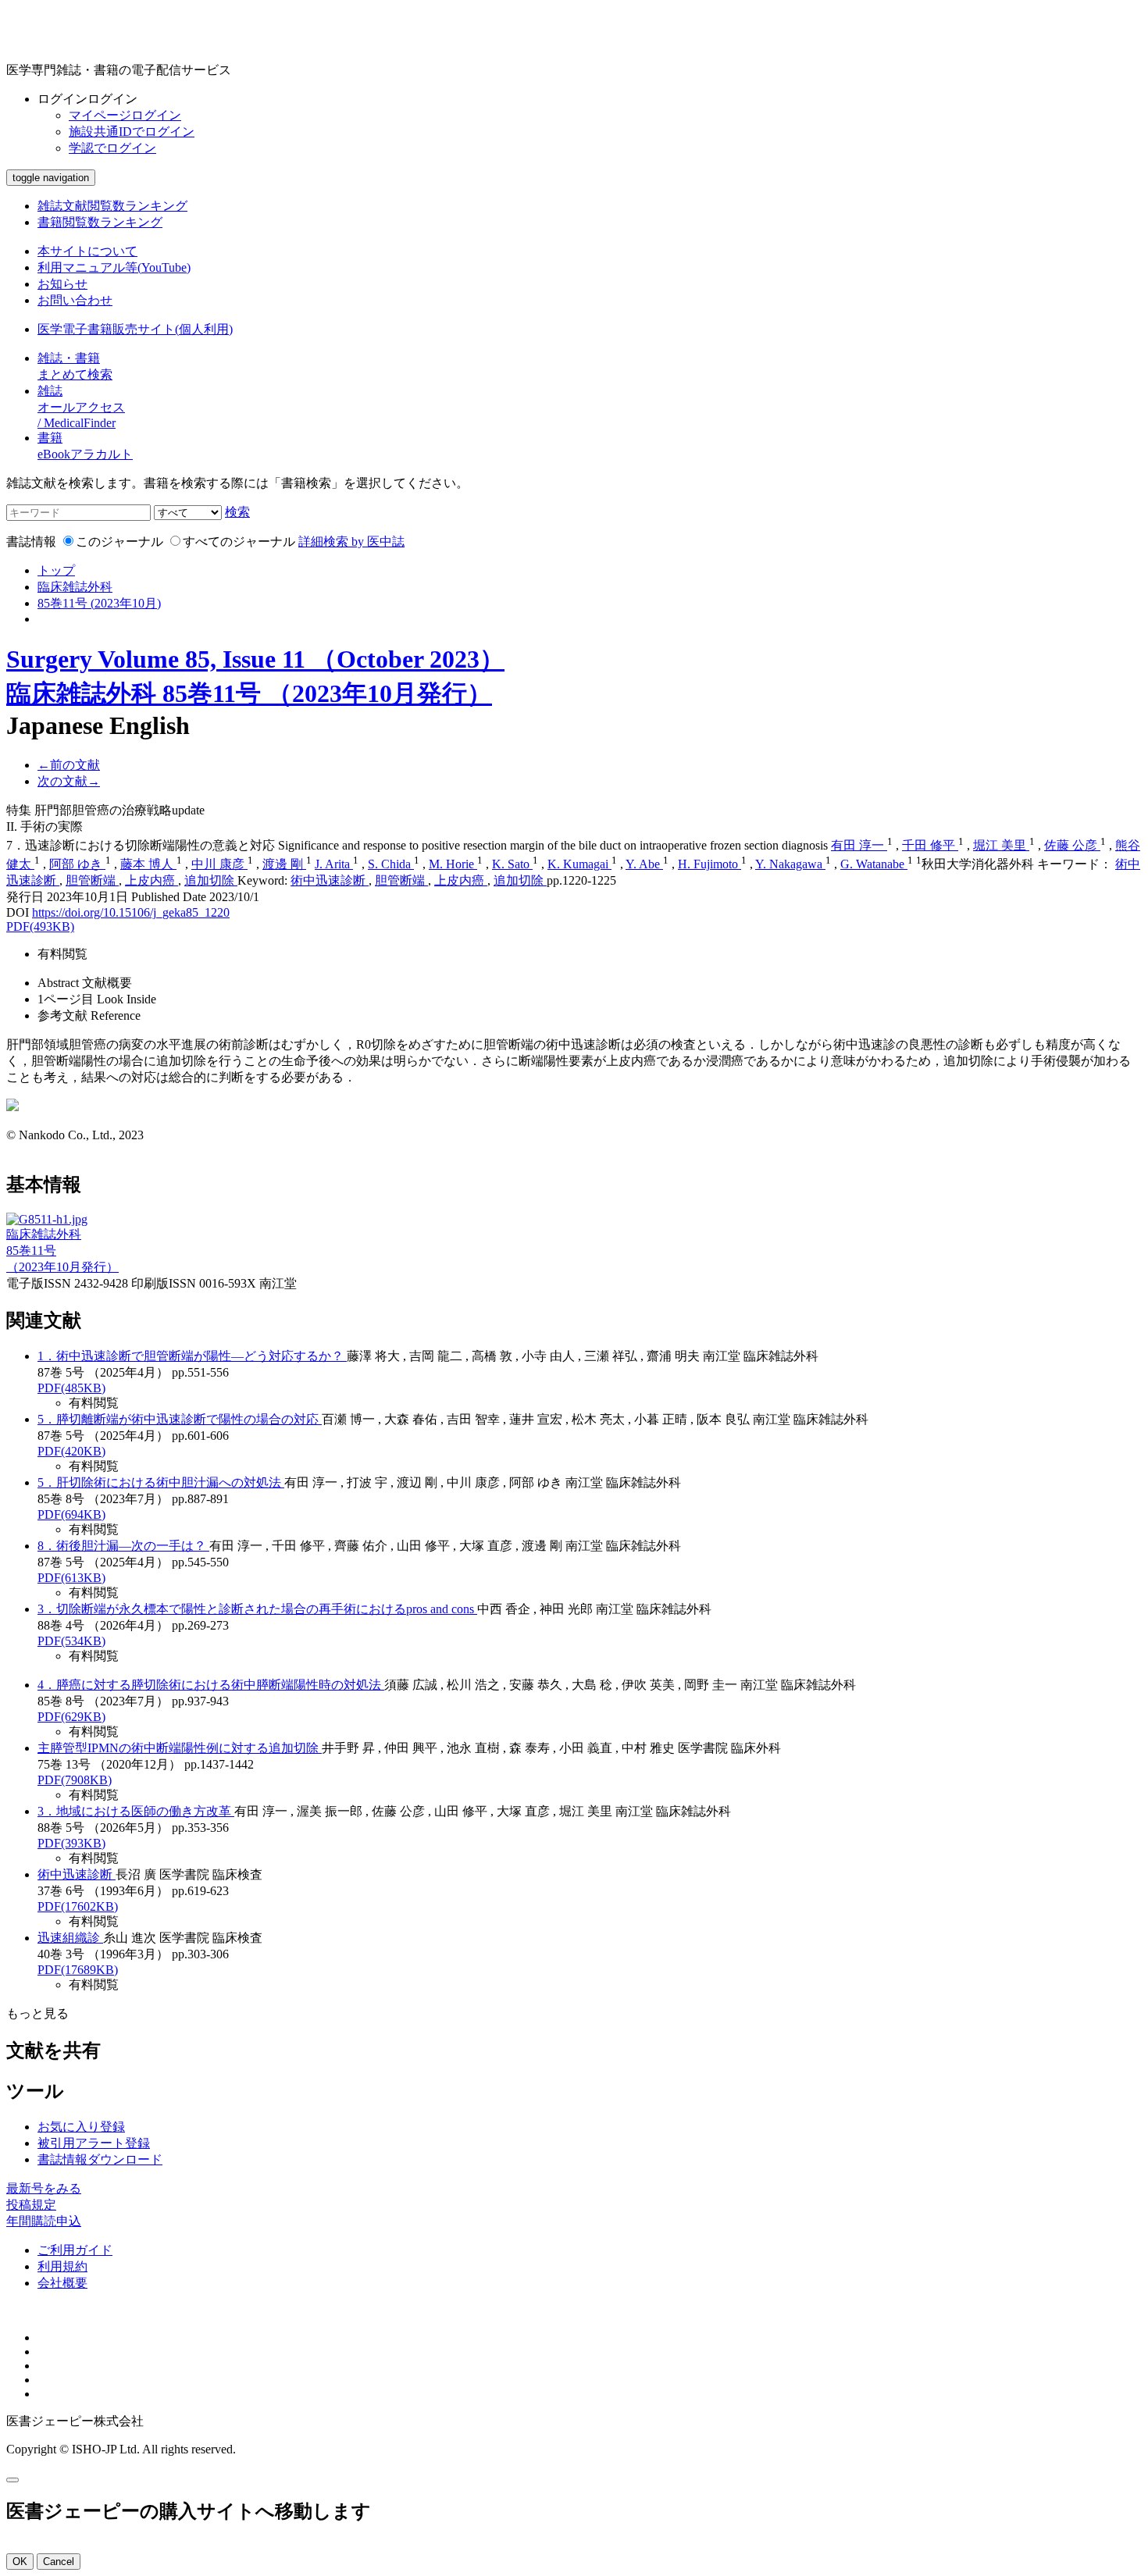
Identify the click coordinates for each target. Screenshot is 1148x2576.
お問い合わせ (75, 300)
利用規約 (62, 2266)
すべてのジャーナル (239, 542)
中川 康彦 (219, 864)
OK (20, 2562)
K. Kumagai (579, 864)
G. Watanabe (874, 864)
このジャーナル (119, 542)
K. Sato (512, 864)
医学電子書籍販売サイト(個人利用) (135, 329)
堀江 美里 (1001, 845)
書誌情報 (31, 542)
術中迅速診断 (330, 880)
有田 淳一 (859, 845)
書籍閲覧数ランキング (100, 222)
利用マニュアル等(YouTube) (114, 267)
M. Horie (453, 864)
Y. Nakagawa (790, 864)
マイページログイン (125, 115)
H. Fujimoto (709, 864)
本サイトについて (87, 251)
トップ (56, 570)
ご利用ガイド (75, 2250)
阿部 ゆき (77, 864)
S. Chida (391, 864)
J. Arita (334, 864)
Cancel (59, 2562)
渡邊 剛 (284, 864)
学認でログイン (112, 148)
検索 (237, 512)
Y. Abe (644, 864)
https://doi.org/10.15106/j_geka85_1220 (131, 912)
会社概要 (62, 2283)
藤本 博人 (148, 864)
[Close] (12, 2480)
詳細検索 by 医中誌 (351, 542)
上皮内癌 (152, 880)
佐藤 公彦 (1072, 845)
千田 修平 (930, 845)
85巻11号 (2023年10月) (99, 603)
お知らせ (62, 284)
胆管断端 (92, 880)
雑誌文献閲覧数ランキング (112, 206)
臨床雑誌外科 (75, 587)
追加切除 (211, 880)
